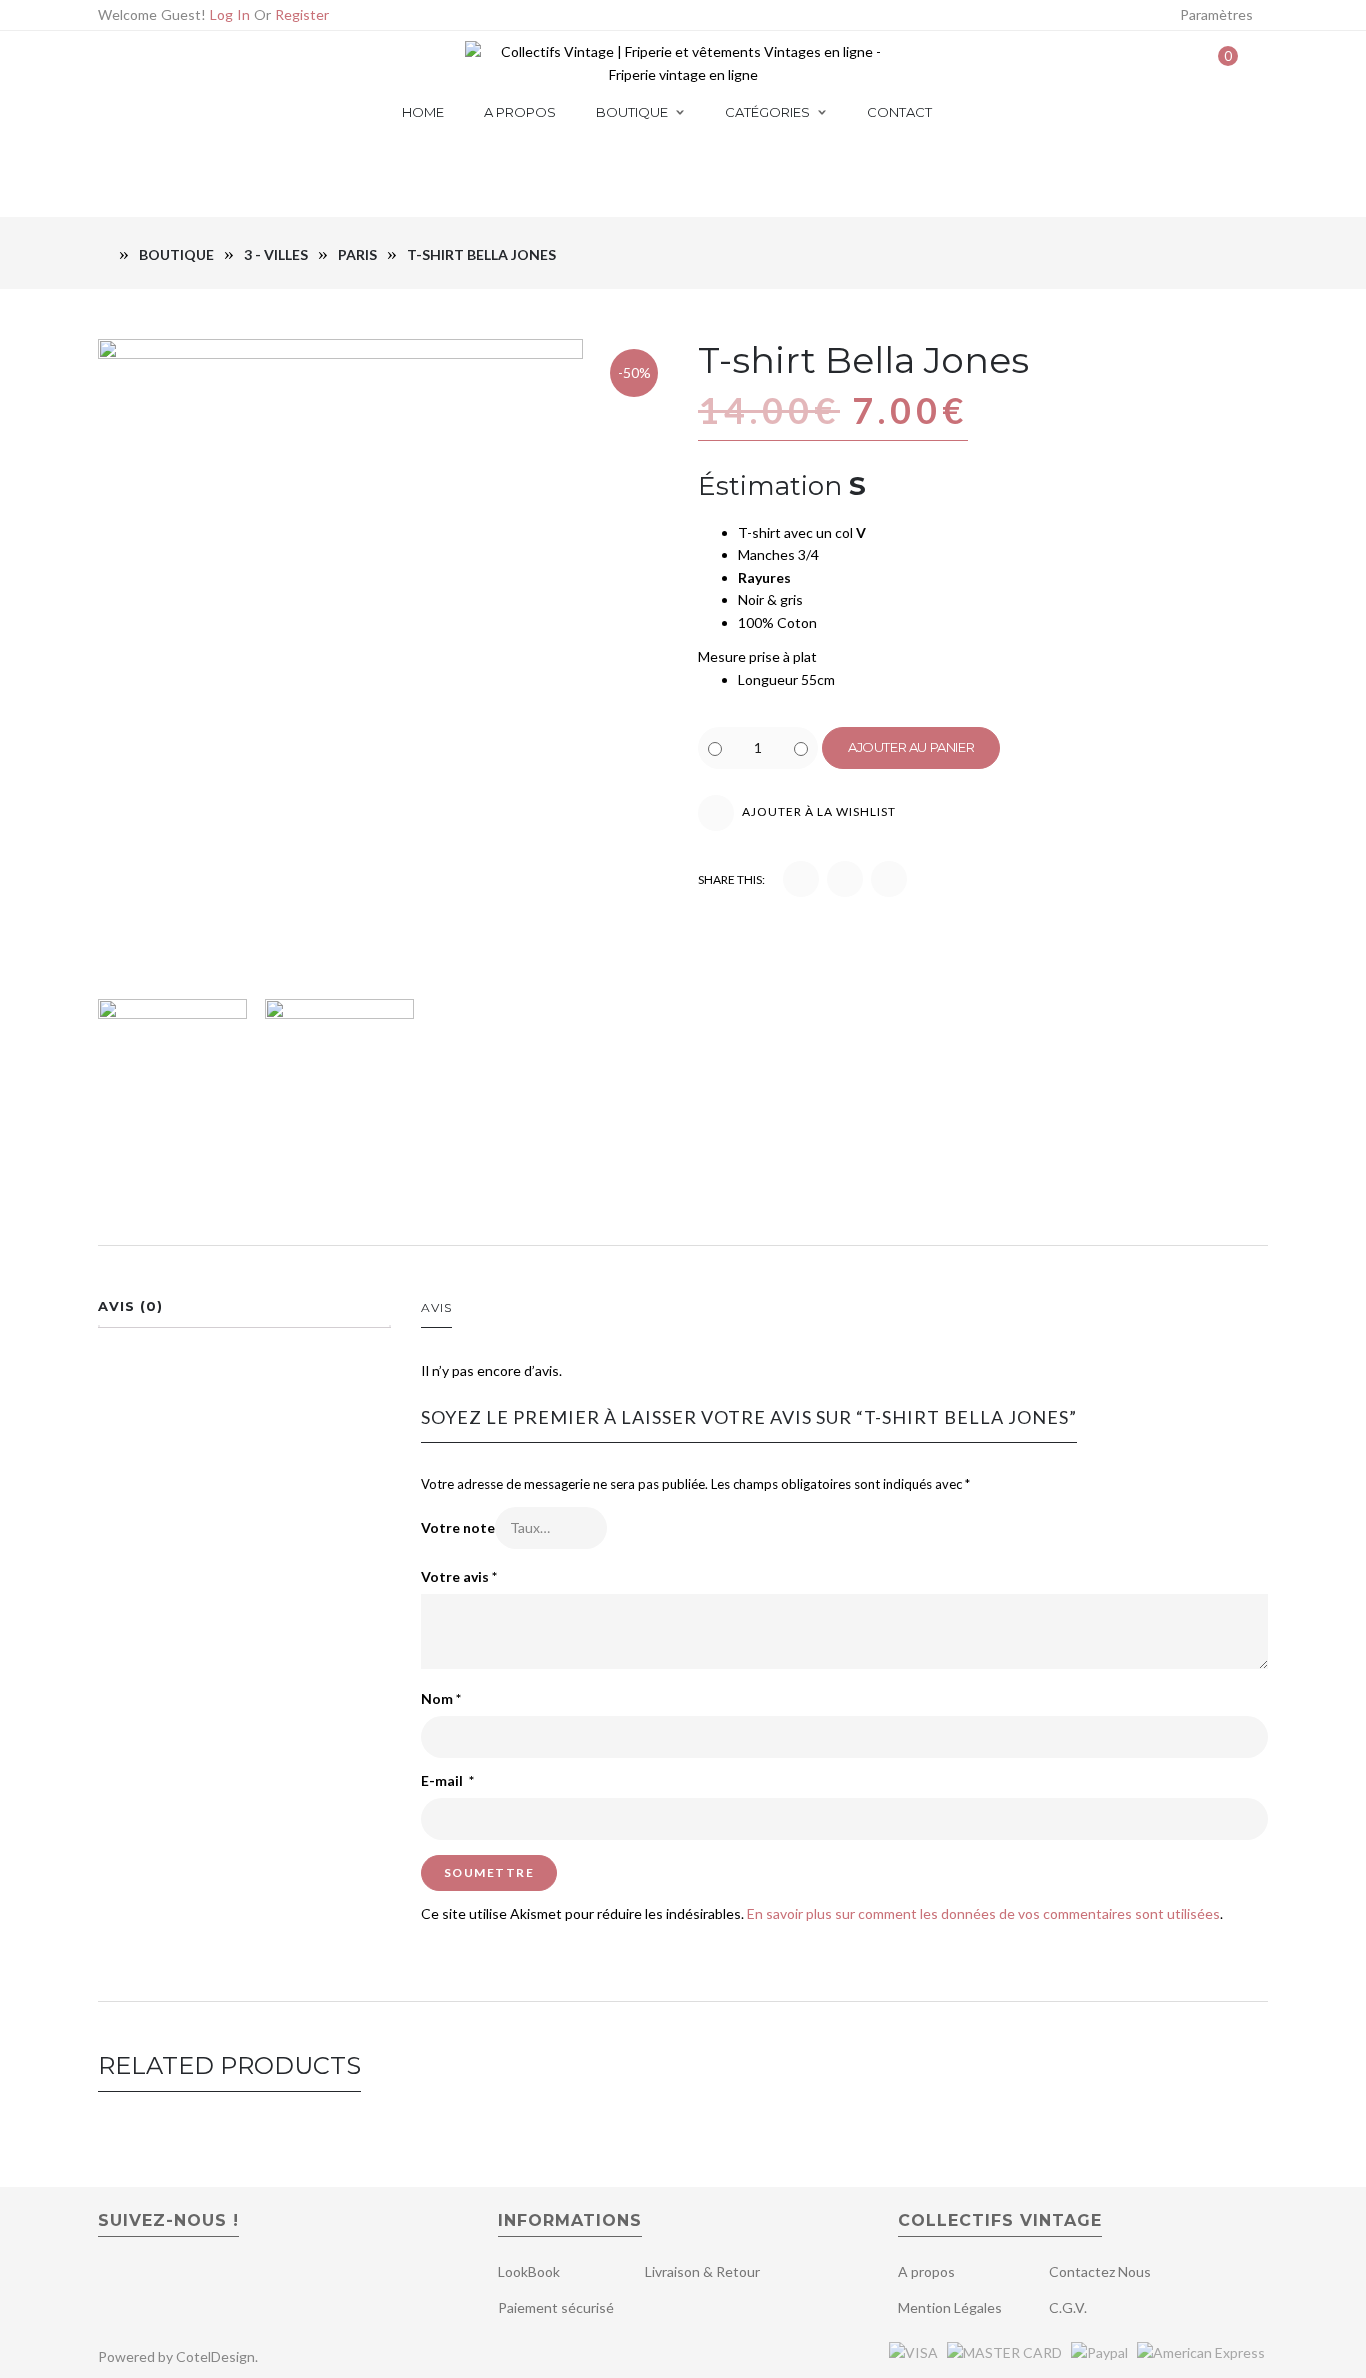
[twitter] (146, 2278)
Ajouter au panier (911, 747)
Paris (357, 254)
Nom (441, 1698)
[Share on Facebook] (801, 879)
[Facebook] (175, 63)
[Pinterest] (206, 63)
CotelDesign (215, 2356)
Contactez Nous (1100, 2271)
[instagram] (186, 2278)
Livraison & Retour (702, 2271)
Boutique (176, 254)
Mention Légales (950, 2307)
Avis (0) (130, 1306)
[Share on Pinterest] (845, 879)
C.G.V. (1068, 2307)
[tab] (244, 1312)
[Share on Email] (889, 879)
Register (302, 14)
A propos (926, 2271)
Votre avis (459, 1576)
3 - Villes (276, 254)
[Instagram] (237, 63)
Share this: (731, 879)
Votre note (458, 1527)
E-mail (447, 1780)
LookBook (529, 2271)
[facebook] (111, 2278)
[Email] (144, 63)
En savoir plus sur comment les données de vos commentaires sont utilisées (983, 1913)
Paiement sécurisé (556, 2307)
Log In (230, 14)
